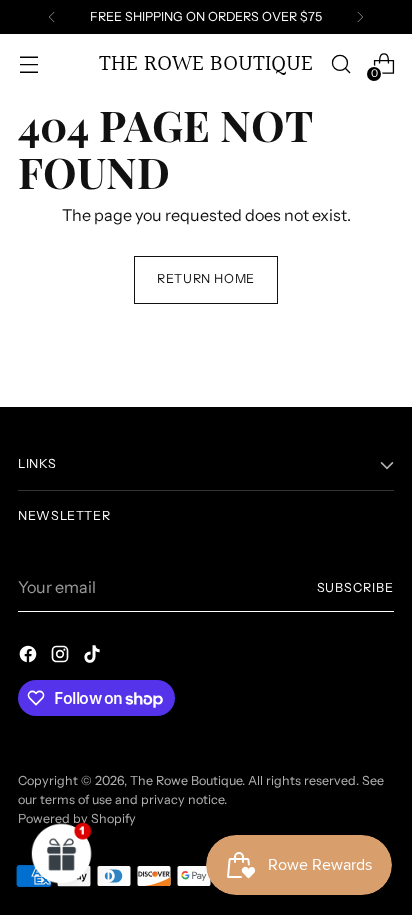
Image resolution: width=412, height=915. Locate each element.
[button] (62, 853)
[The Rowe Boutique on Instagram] (62, 657)
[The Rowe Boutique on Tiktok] (94, 657)
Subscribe (356, 587)
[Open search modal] (340, 64)
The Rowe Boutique (186, 780)
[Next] (360, 17)
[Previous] (52, 17)
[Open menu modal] (28, 64)
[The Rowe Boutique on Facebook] (30, 657)
